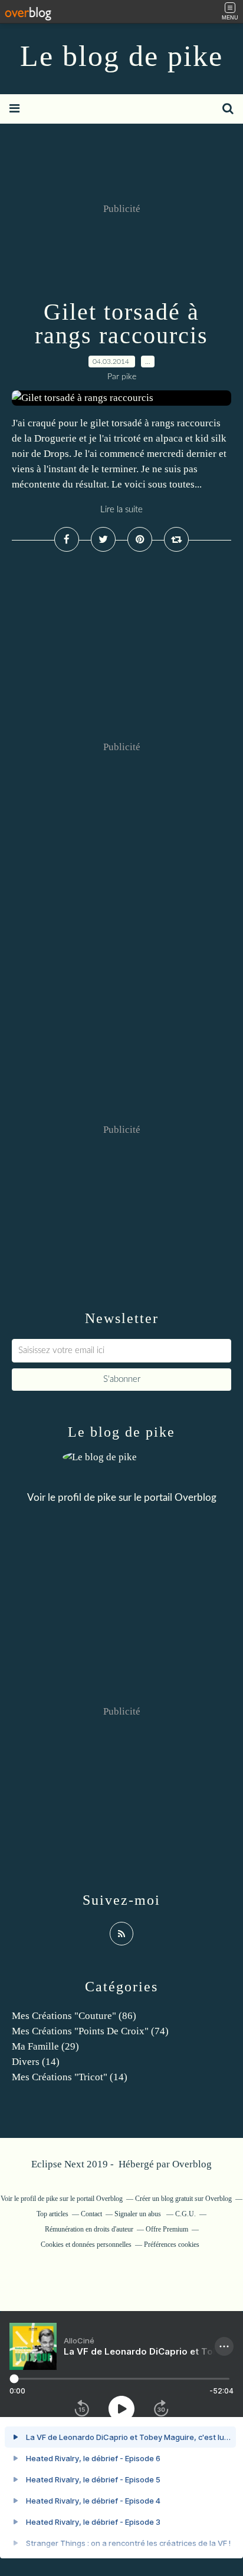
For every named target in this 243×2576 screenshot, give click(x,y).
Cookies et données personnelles (86, 2245)
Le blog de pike (121, 56)
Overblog (192, 2164)
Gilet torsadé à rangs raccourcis (121, 324)
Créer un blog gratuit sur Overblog (183, 2199)
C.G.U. (185, 2214)
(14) (36, 2062)
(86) (74, 2016)
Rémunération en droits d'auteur (89, 2229)
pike (107, 1498)
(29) (45, 2046)
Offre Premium (167, 2229)
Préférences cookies (172, 2245)
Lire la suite (121, 510)
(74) (90, 2031)
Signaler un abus (139, 2214)
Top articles (52, 2214)
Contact (91, 2214)
